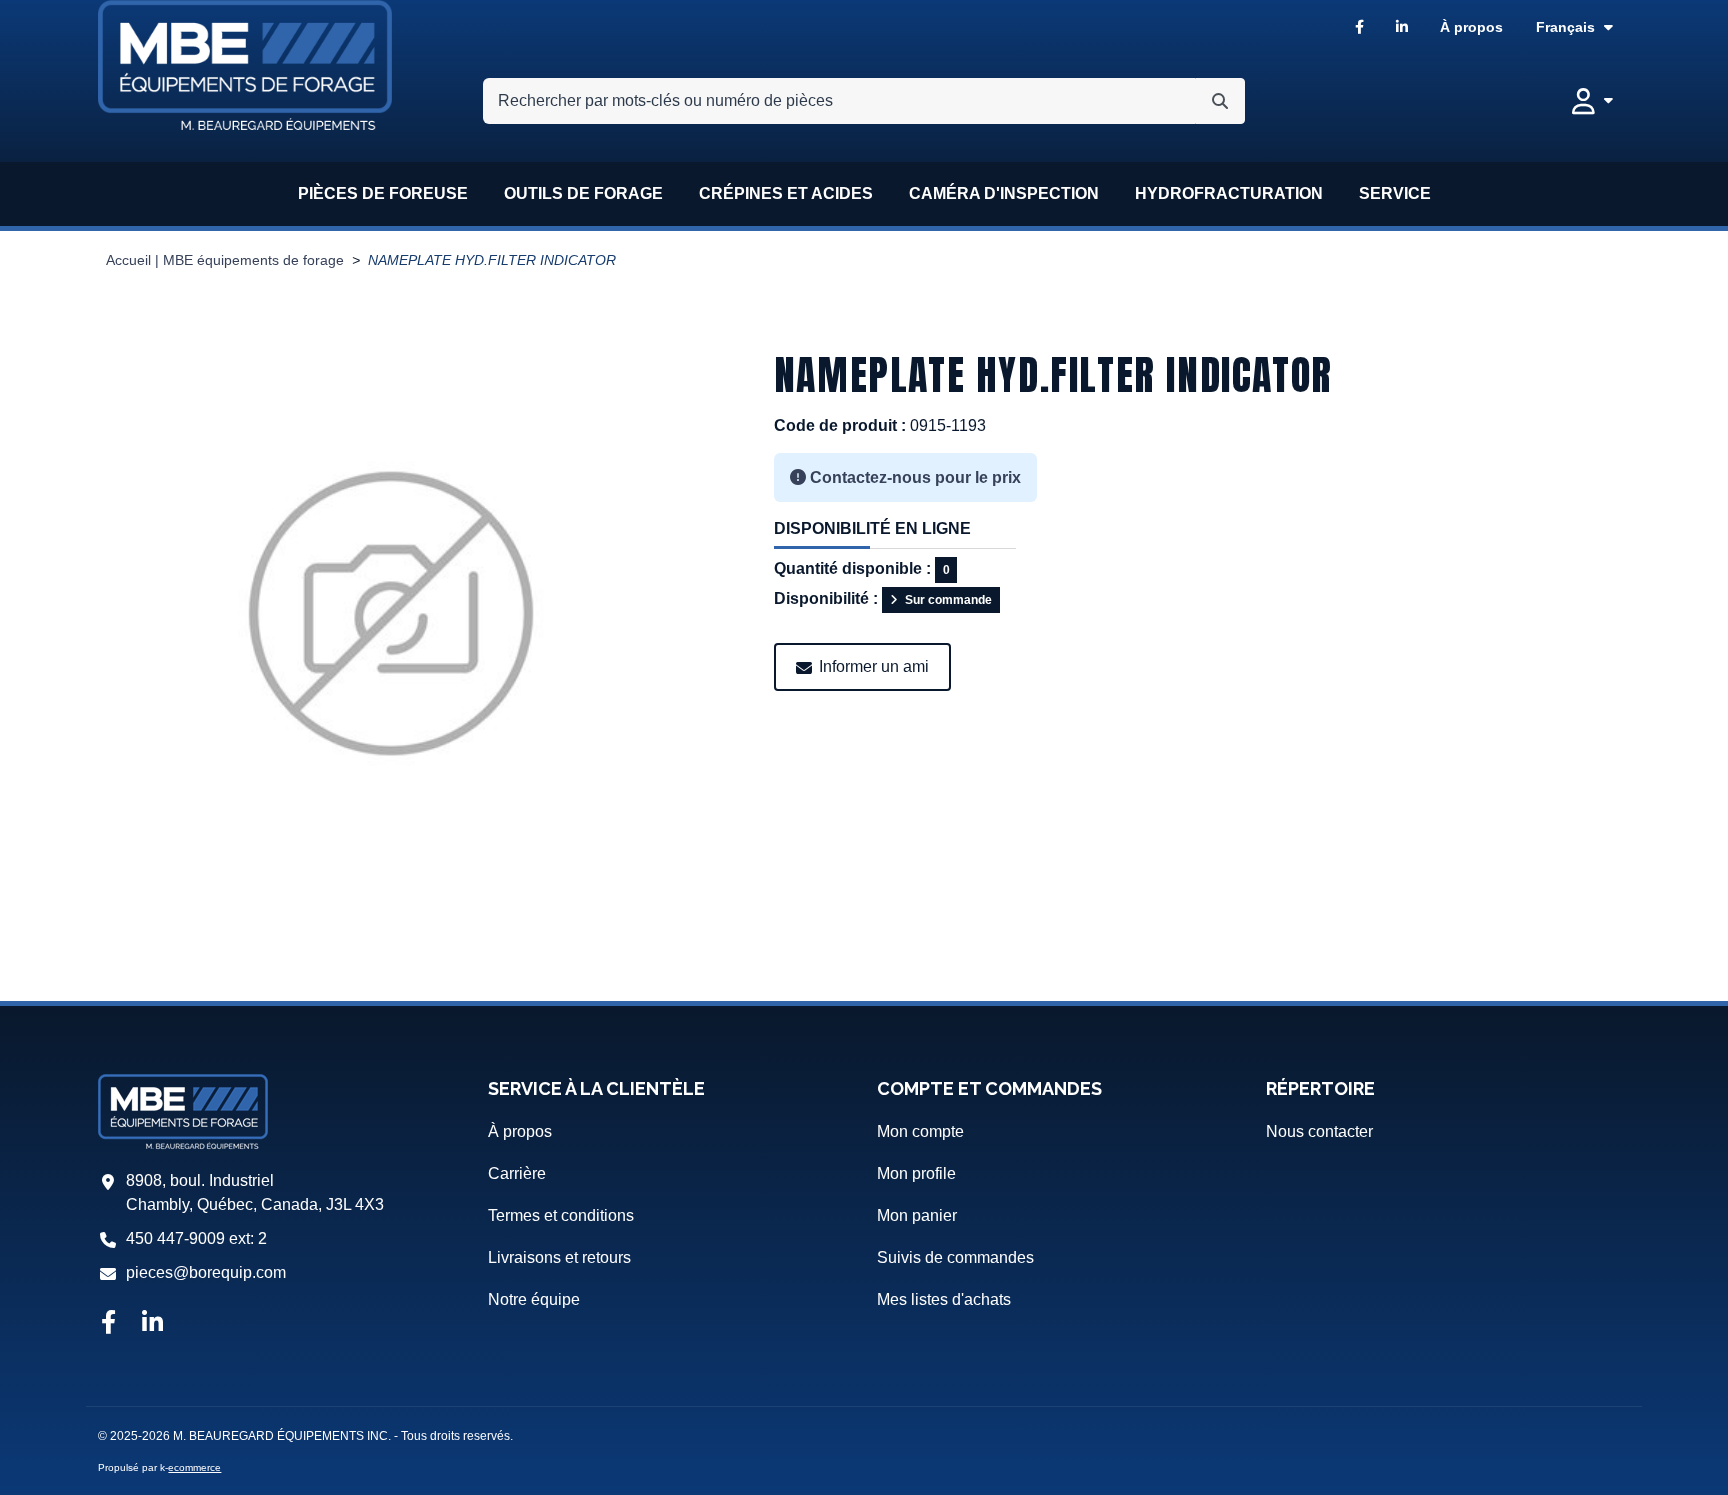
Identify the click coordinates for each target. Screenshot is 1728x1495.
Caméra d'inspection (1004, 193)
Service (1395, 193)
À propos (1471, 27)
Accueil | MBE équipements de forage (225, 260)
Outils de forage (583, 193)
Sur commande (948, 600)
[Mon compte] (1592, 101)
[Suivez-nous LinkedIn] (152, 1324)
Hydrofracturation (1229, 193)
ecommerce (194, 1467)
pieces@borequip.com (206, 1272)
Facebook (1359, 27)
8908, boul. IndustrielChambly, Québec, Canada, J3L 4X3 (255, 1192)
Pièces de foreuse (383, 193)
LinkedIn (1402, 27)
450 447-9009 (175, 1238)
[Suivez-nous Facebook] (108, 1324)
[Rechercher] (1220, 101)
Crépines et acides (786, 193)
